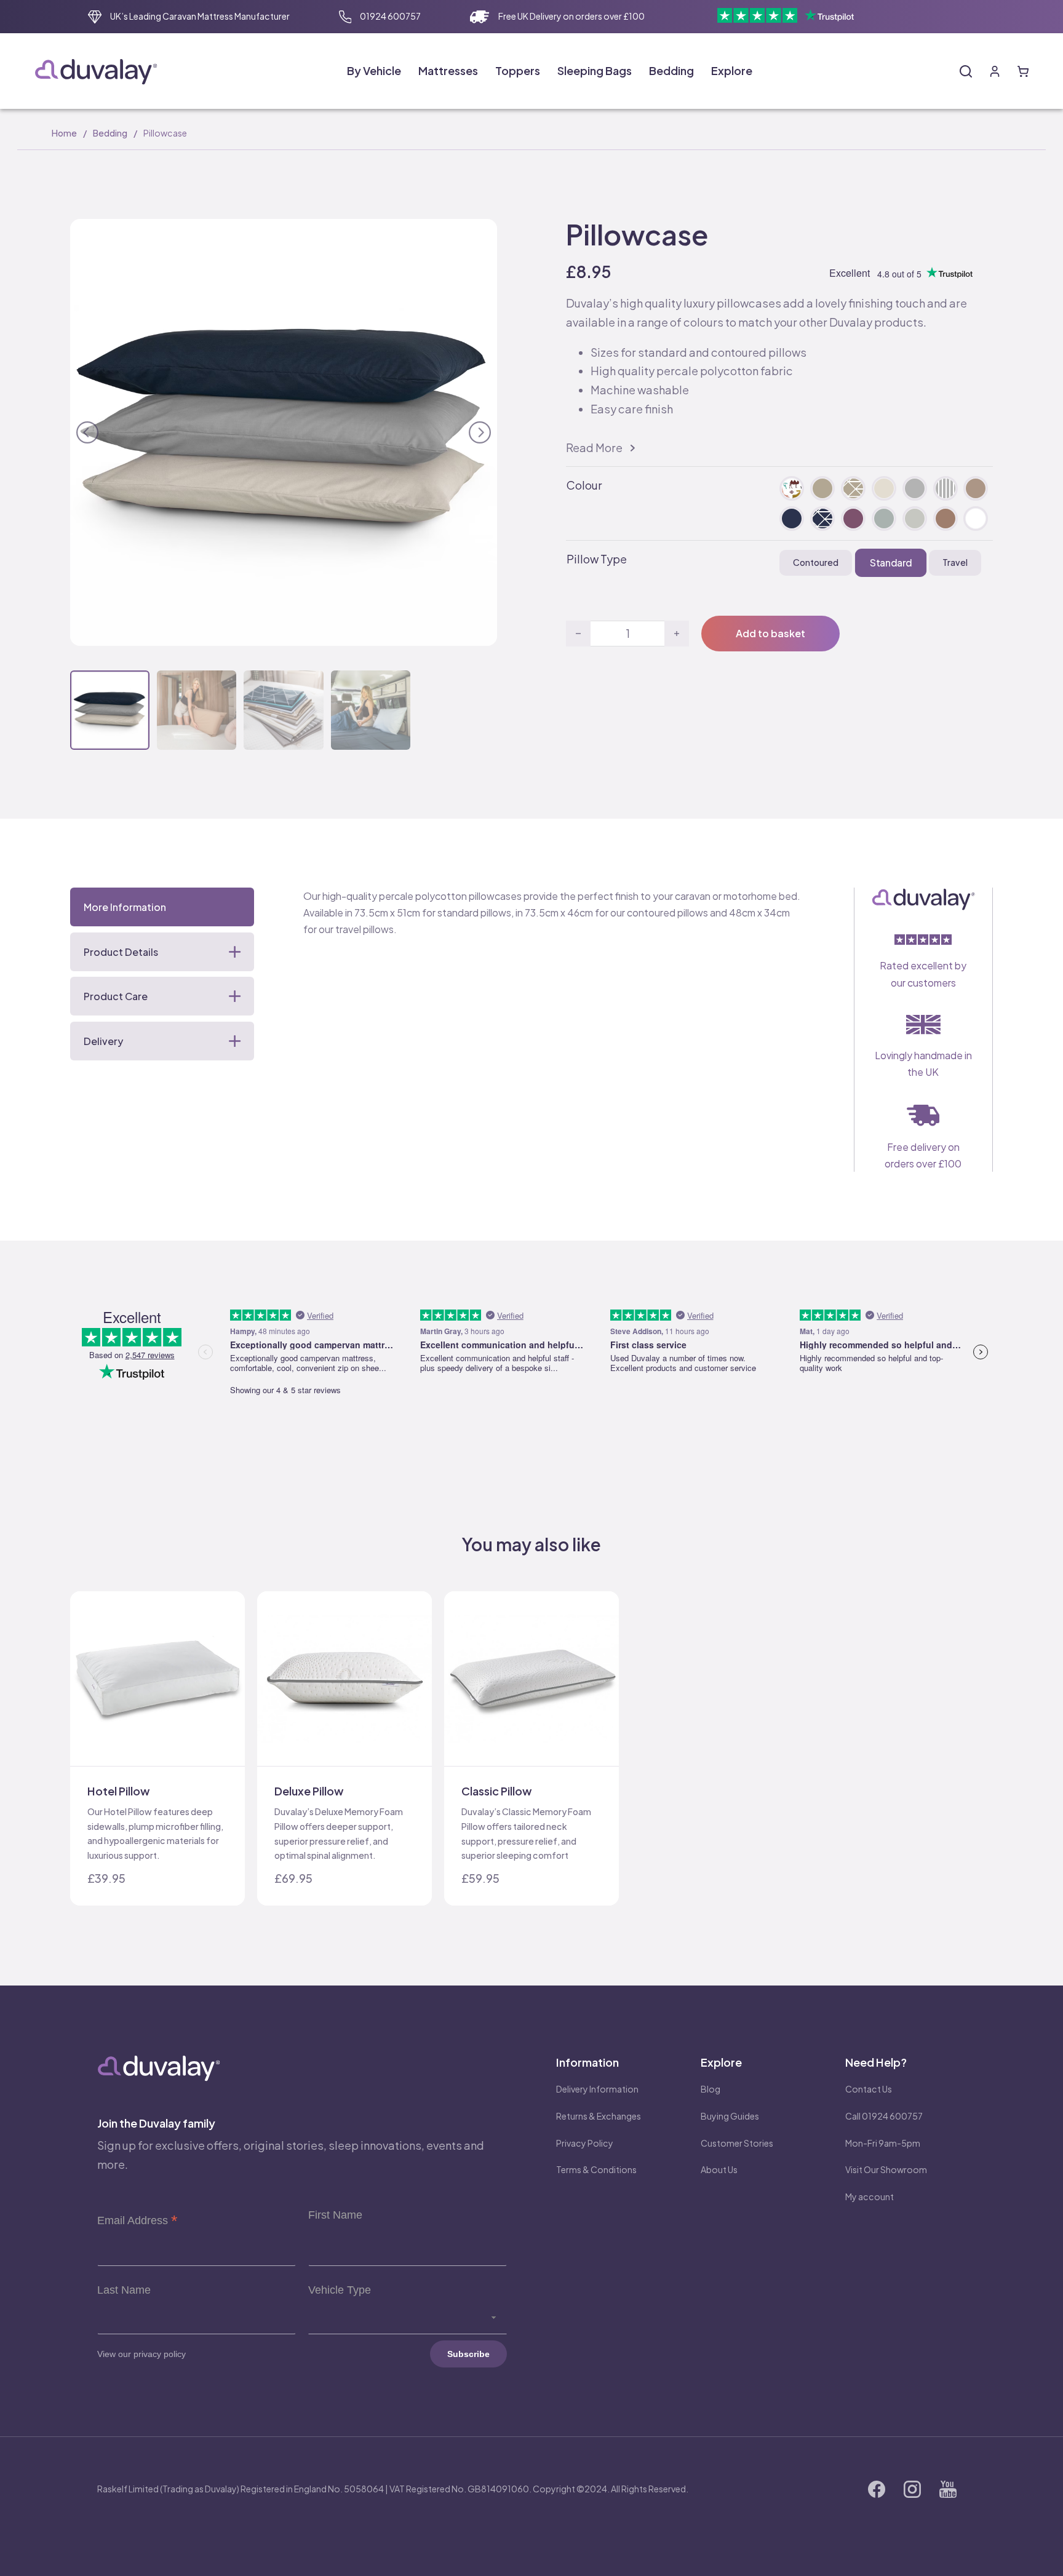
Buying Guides (730, 2116)
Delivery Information (597, 2089)
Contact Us (869, 2089)
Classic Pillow (496, 1791)
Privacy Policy (585, 2143)
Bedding (110, 133)
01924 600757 (390, 16)
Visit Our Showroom (886, 2169)
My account (870, 2196)
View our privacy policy (141, 2354)
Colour (584, 485)
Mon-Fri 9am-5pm (883, 2143)
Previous (87, 430)
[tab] (162, 907)
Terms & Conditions (596, 2169)
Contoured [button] (816, 562)
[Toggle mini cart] (1023, 71)
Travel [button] (955, 562)
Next (480, 430)
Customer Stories (737, 2143)
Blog (711, 2089)
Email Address (137, 2220)
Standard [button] (890, 562)
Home (64, 133)
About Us (719, 2169)
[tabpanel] (554, 913)
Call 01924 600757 (884, 2116)
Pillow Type (597, 559)
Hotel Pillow (118, 1791)
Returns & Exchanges (599, 2116)
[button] (480, 236)
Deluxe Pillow (309, 1791)
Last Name (124, 2290)
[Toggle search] (966, 71)
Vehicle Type (340, 2290)
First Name (335, 2215)
